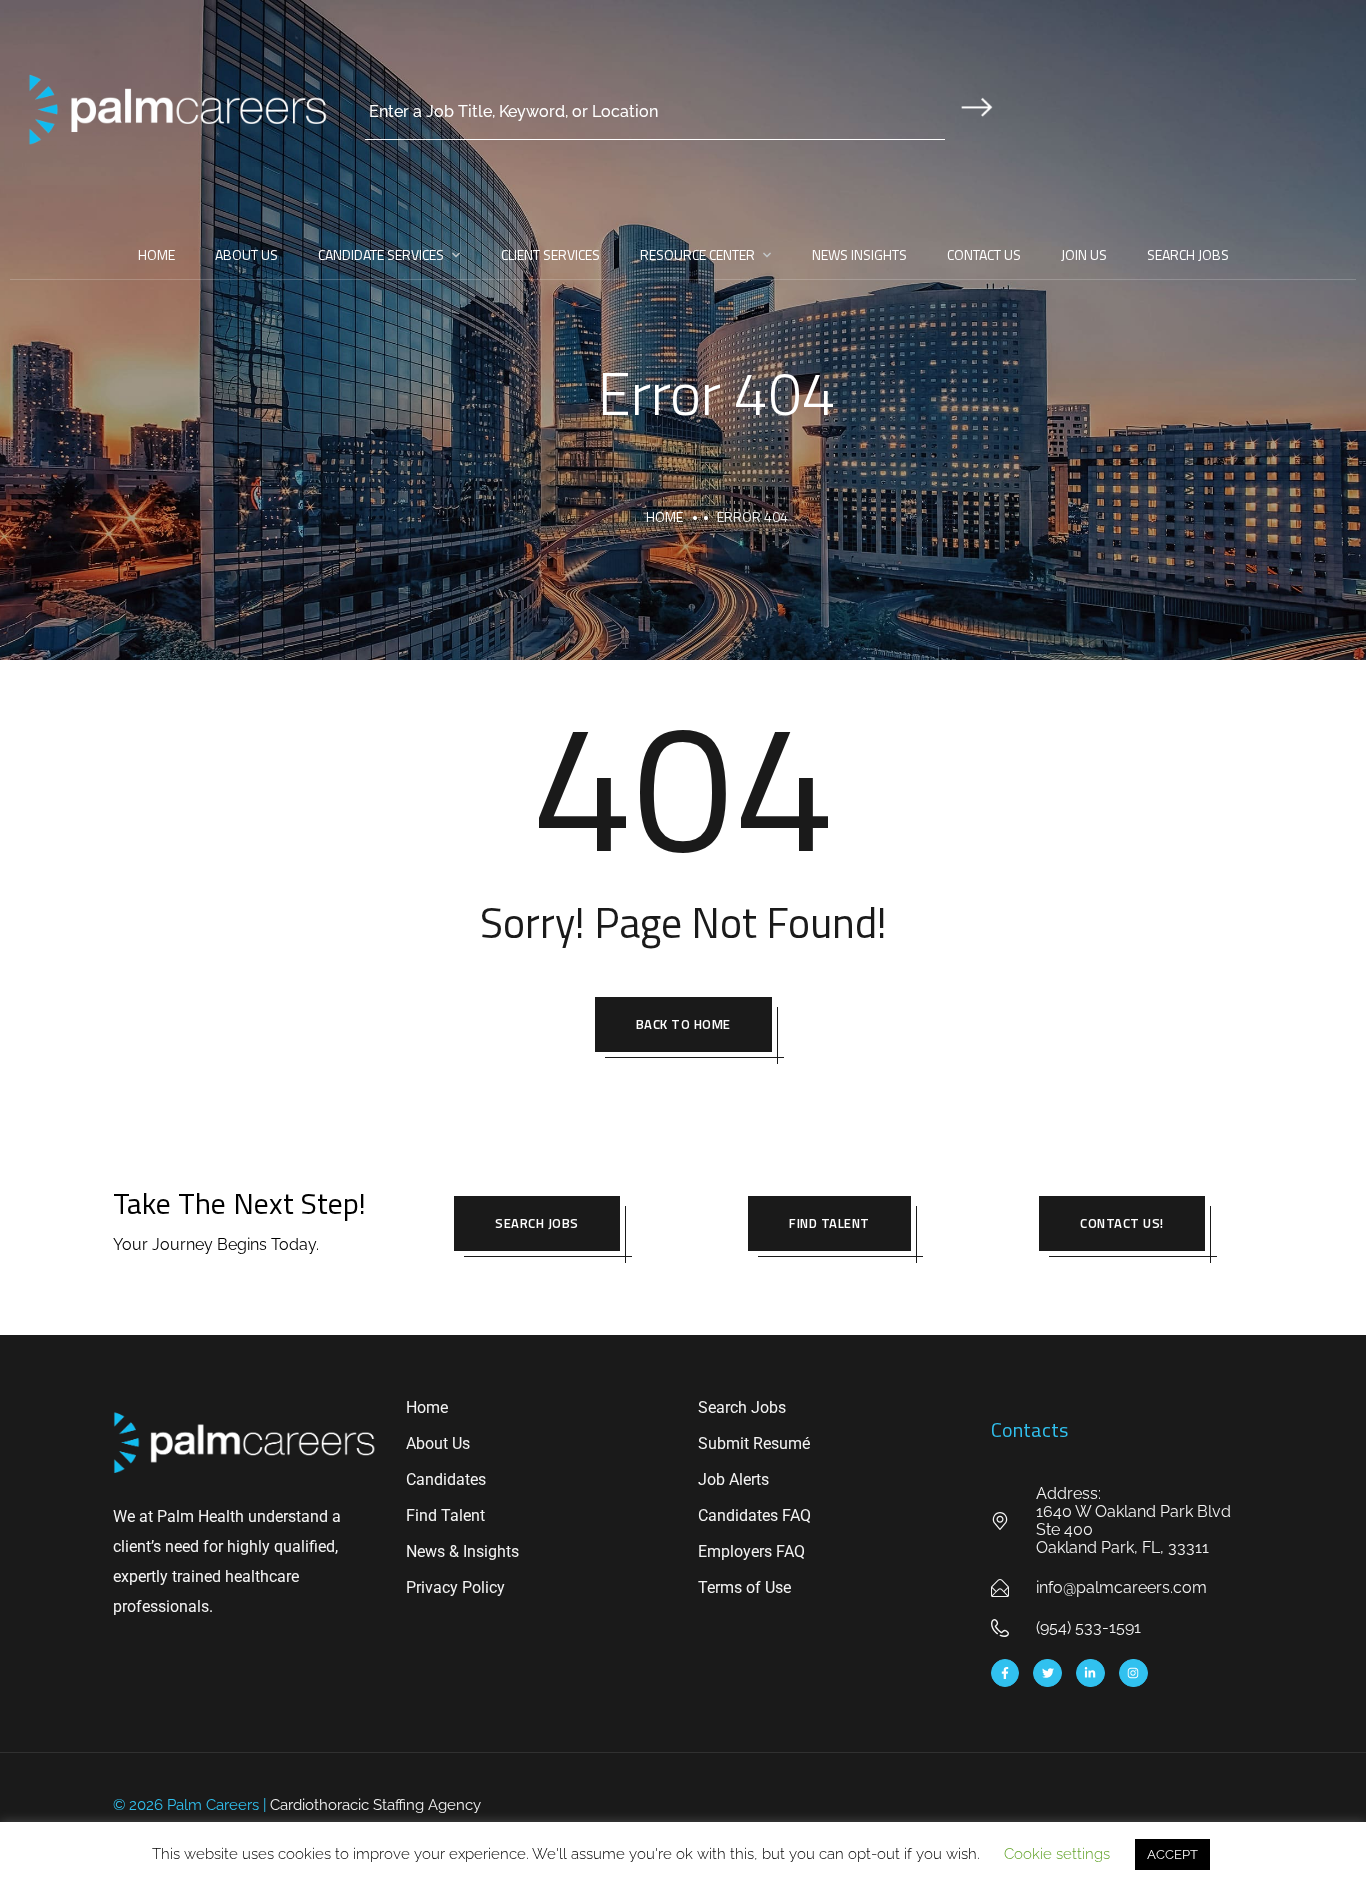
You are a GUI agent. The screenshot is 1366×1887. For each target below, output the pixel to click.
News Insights (859, 254)
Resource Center (697, 254)
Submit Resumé (754, 1443)
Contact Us (984, 254)
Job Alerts (733, 1479)
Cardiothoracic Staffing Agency (375, 1805)
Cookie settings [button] (1057, 1854)
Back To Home (683, 1024)
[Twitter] (1047, 1673)
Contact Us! (1122, 1223)
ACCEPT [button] (1172, 1854)
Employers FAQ (751, 1551)
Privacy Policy (455, 1587)
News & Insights (462, 1551)
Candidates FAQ (754, 1515)
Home (156, 254)
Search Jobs (1188, 254)
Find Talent (829, 1223)
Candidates (446, 1479)
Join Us (1084, 254)
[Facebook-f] (1005, 1673)
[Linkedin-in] (1090, 1673)
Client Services (550, 254)
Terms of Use (744, 1587)
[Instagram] (1133, 1673)
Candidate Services (381, 254)
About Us (246, 254)
